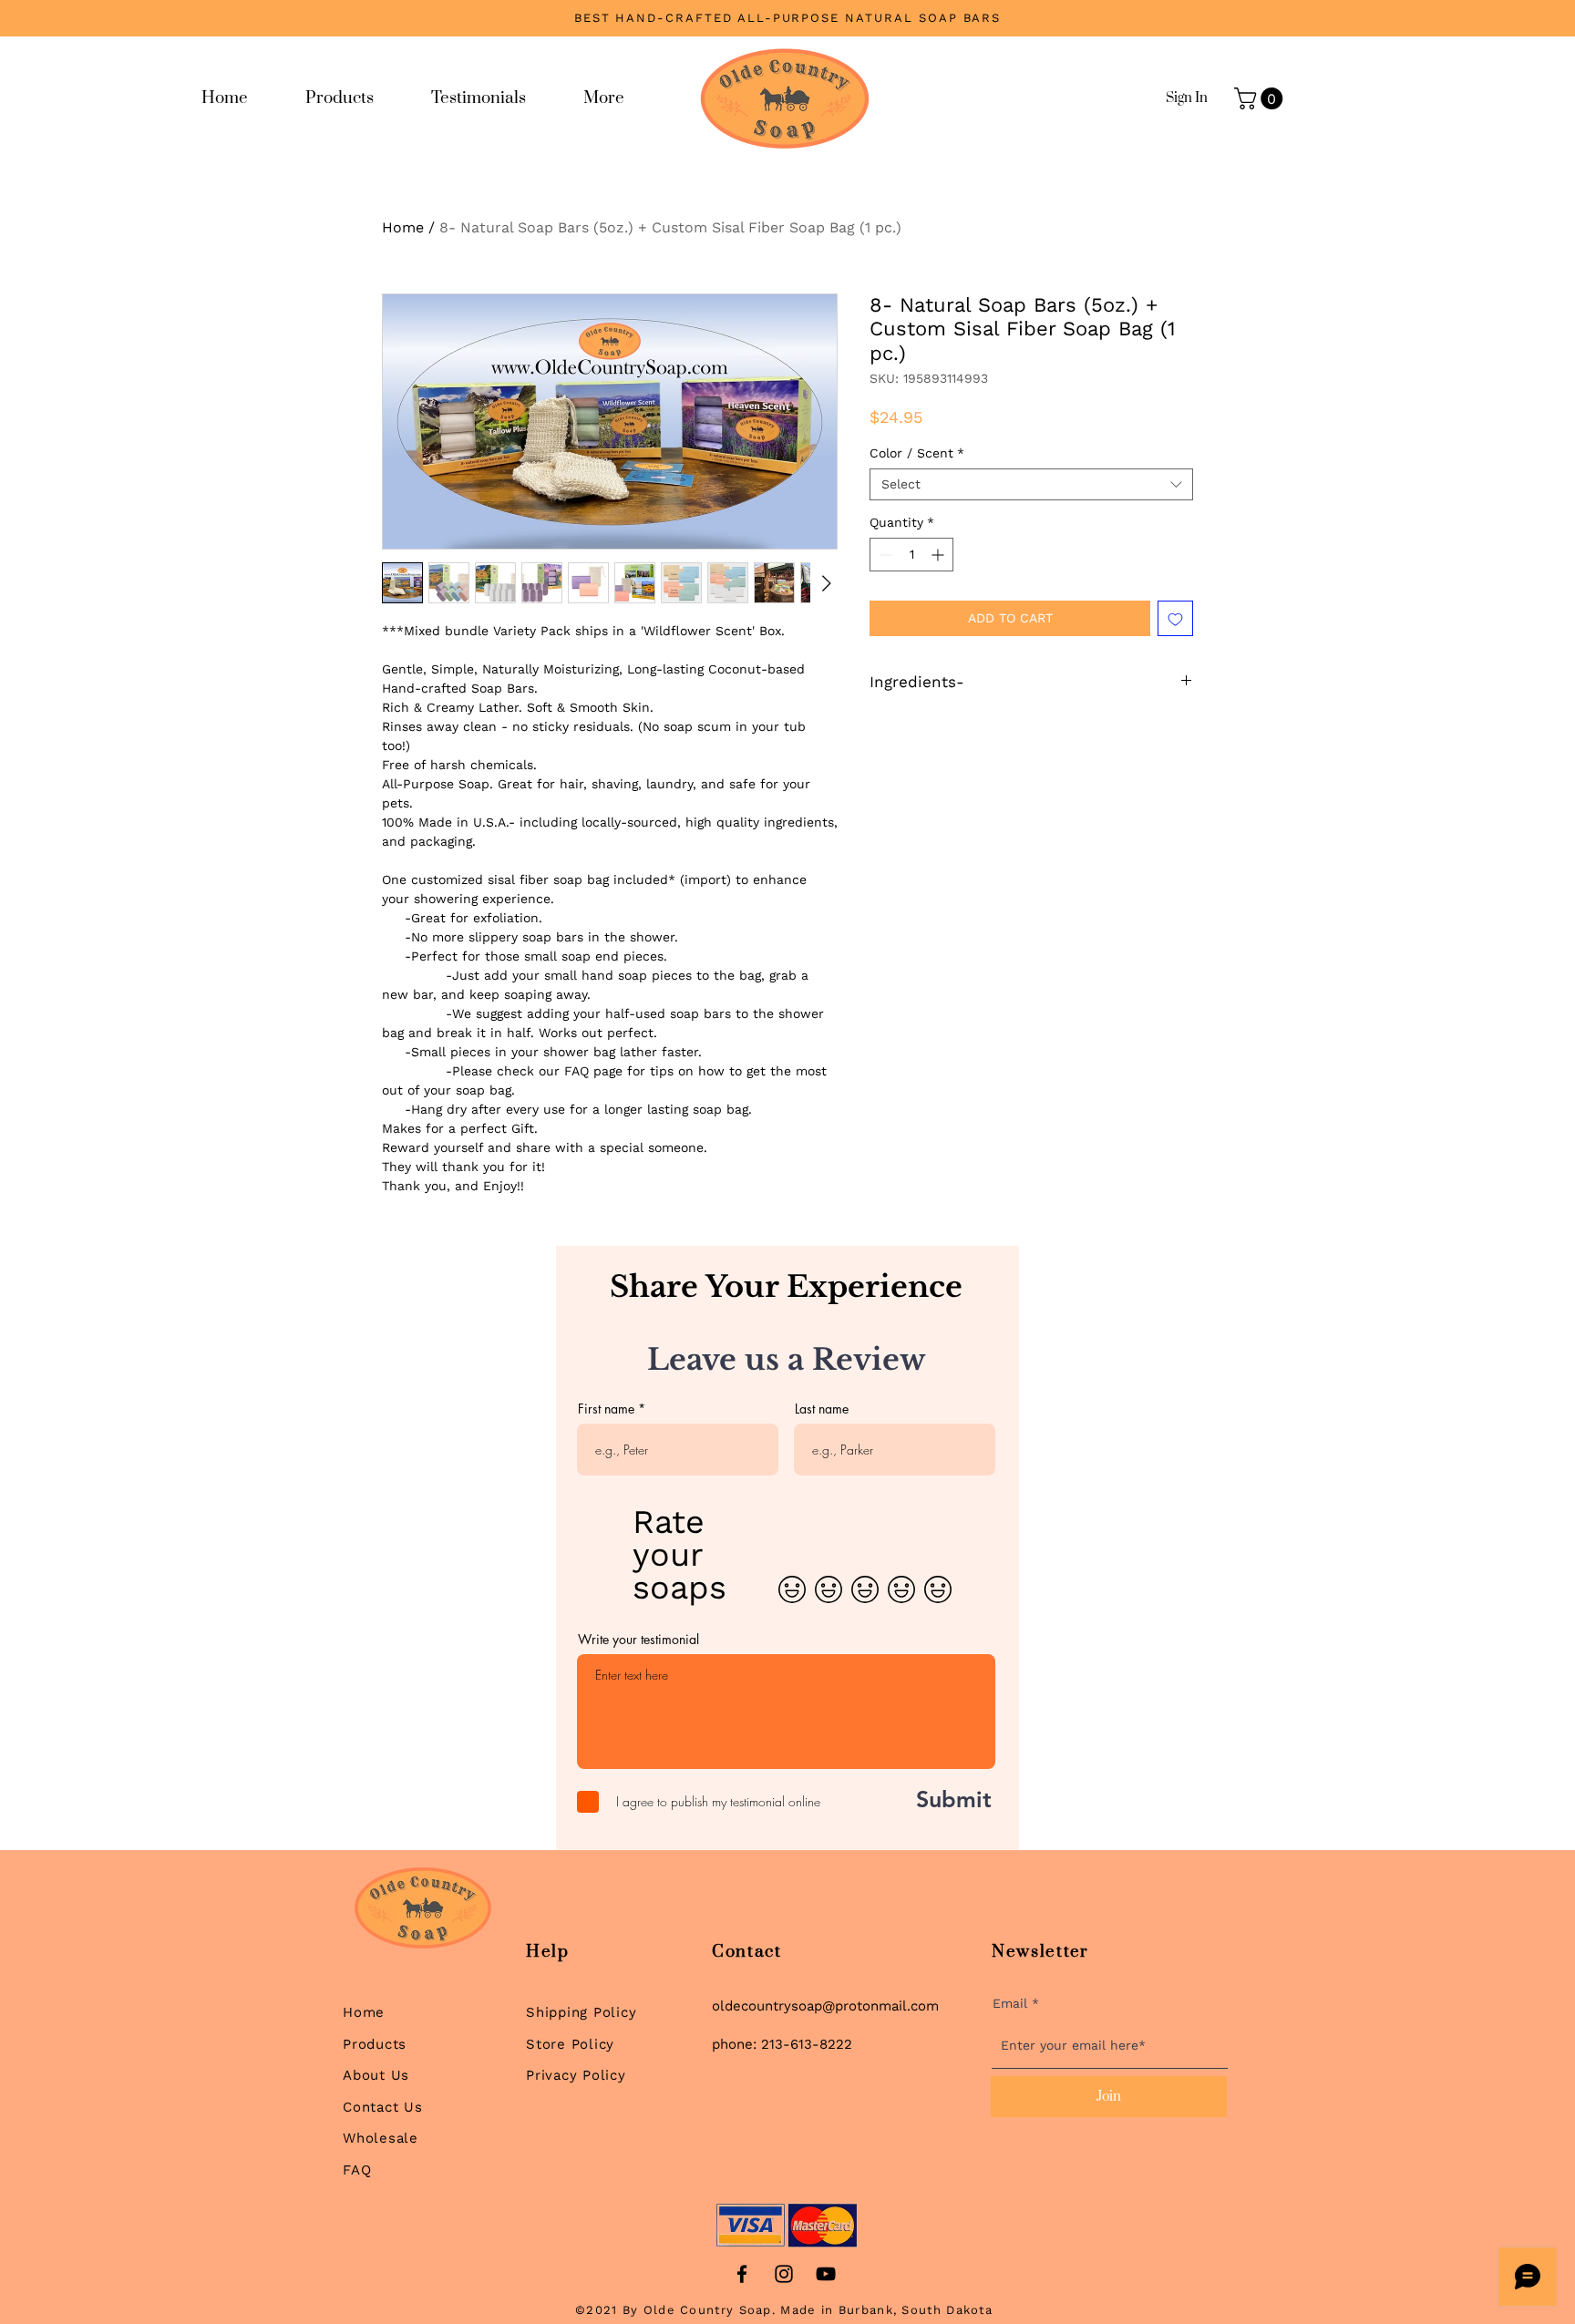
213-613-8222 (807, 2044)
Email (1010, 2003)
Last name (822, 1409)
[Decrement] (884, 555)
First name (606, 1409)
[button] (1261, 98)
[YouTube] (826, 2274)
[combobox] (1031, 484)
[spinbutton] (911, 555)
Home (403, 227)
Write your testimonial (638, 1640)
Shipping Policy (581, 2012)
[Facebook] (742, 2274)
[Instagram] (784, 2274)
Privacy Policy (576, 2075)
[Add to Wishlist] (1175, 618)
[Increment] (939, 555)
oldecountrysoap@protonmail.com (825, 2006)
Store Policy (570, 2044)
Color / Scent (917, 453)
